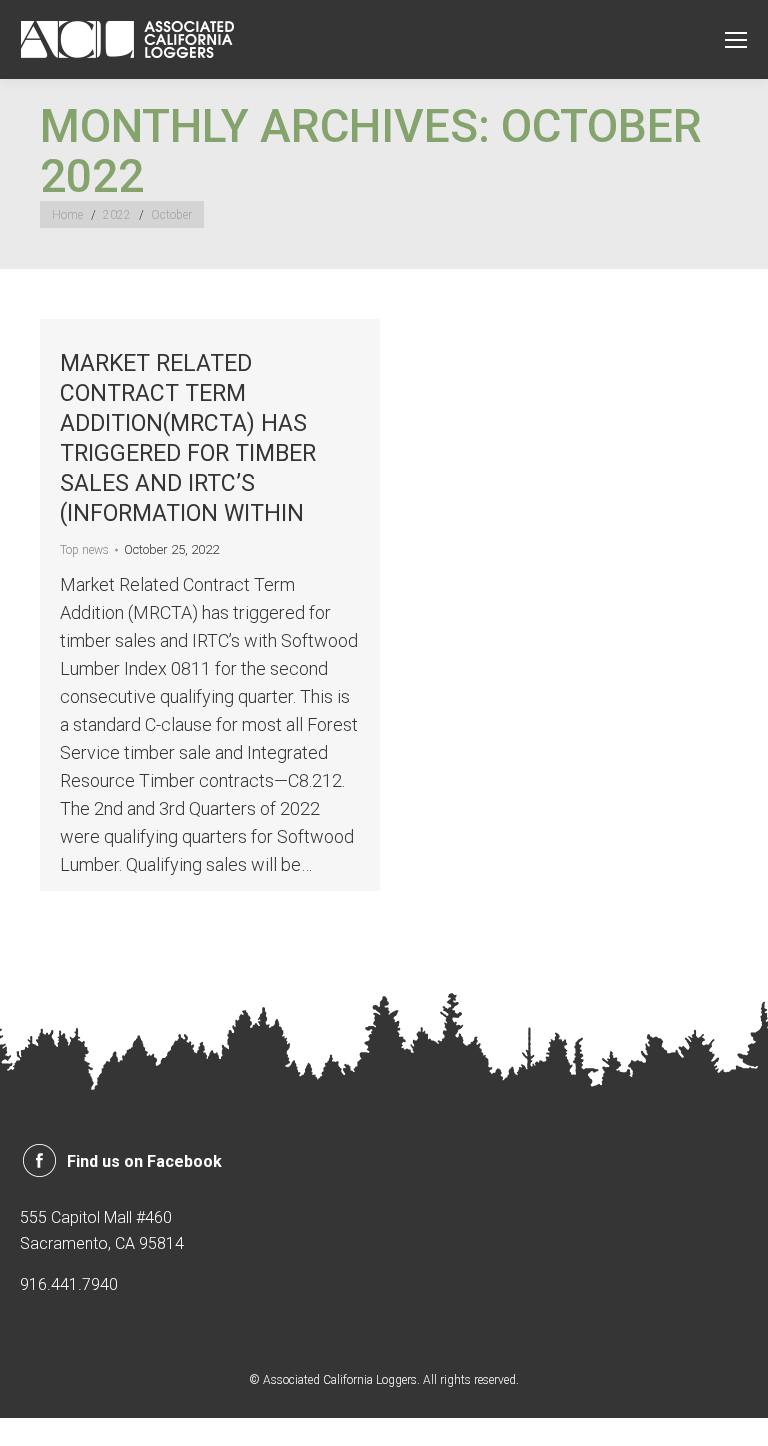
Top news (84, 550)
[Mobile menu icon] (736, 40)
